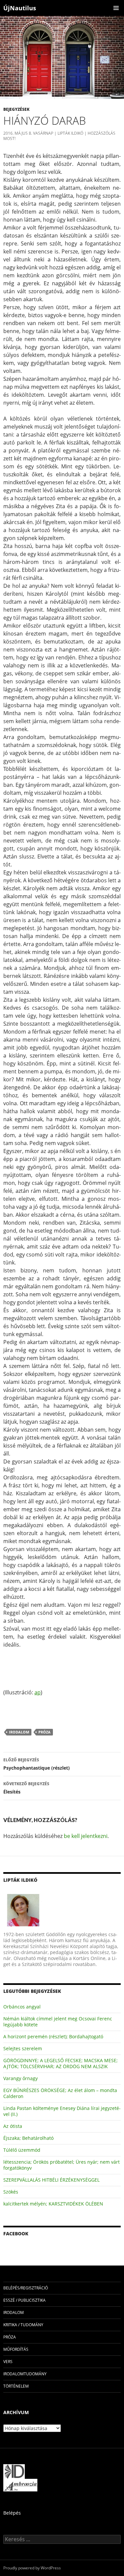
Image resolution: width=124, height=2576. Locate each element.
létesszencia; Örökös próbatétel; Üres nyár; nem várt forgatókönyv (62, 2165)
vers (8, 2362)
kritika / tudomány (23, 2325)
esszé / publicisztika (24, 2300)
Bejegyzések (16, 109)
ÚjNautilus (20, 8)
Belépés (12, 2513)
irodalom (19, 1732)
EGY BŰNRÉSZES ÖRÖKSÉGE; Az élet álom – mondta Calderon (60, 2093)
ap (38, 1692)
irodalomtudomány (25, 2374)
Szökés (11, 2192)
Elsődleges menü (116, 8)
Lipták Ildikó (70, 133)
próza (44, 1732)
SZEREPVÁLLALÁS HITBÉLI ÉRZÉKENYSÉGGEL (51, 2180)
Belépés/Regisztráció (26, 2288)
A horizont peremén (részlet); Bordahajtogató (53, 2036)
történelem (16, 2386)
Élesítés (26, 1788)
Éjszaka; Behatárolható (28, 2138)
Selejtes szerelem (23, 2048)
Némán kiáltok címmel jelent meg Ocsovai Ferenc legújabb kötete (58, 2022)
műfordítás (16, 2349)
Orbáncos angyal (22, 2007)
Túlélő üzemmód (22, 2150)
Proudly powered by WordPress (32, 2568)
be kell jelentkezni (86, 1836)
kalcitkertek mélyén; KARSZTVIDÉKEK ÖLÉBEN (53, 2204)
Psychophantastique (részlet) (37, 1764)
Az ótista (13, 2126)
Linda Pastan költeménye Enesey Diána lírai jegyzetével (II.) (62, 2111)
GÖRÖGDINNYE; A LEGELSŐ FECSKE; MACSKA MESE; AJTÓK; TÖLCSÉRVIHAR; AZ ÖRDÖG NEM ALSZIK (61, 2063)
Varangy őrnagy (21, 2078)
